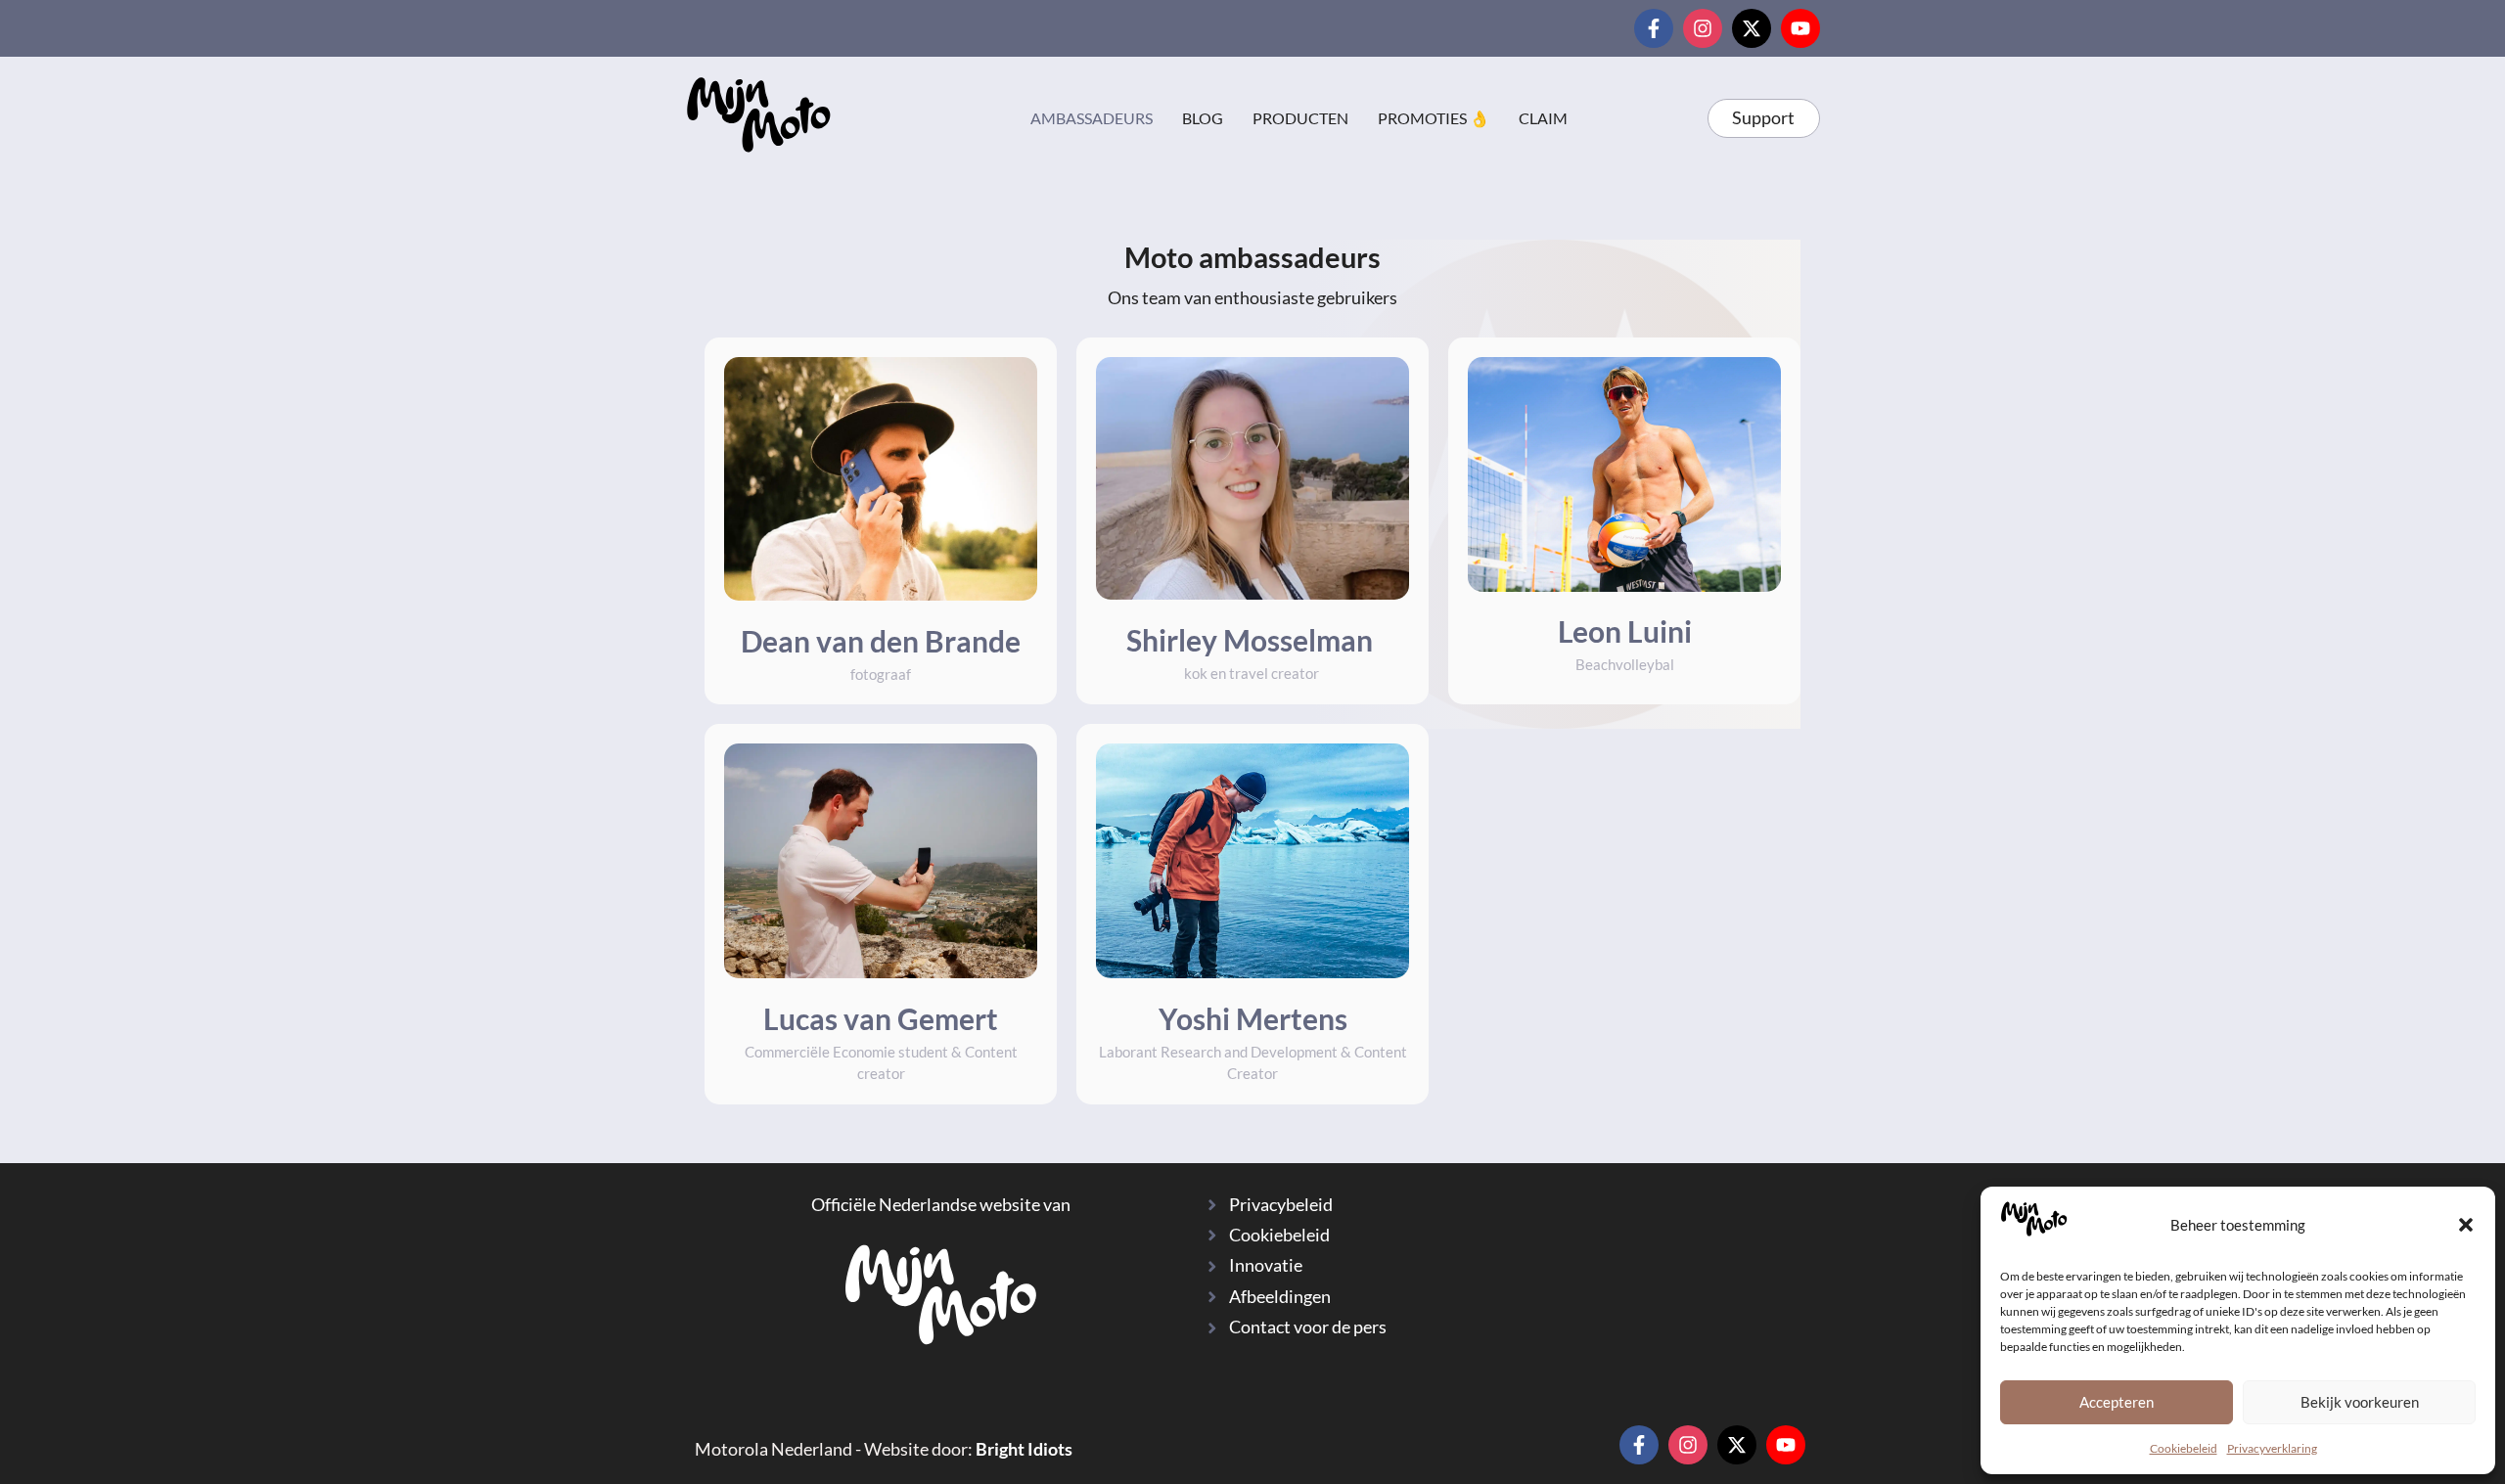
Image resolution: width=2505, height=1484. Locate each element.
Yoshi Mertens (1253, 1018)
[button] (2466, 1225)
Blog (1203, 118)
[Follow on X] (1752, 28)
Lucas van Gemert (881, 1018)
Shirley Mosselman (1252, 640)
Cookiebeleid (2184, 1448)
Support (1763, 118)
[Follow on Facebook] (1654, 28)
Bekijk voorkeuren (2360, 1402)
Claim (1543, 118)
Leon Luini (1625, 631)
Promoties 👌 (1434, 118)
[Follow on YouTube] (1800, 28)
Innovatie (1266, 1265)
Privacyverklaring (2272, 1448)
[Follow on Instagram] (1703, 28)
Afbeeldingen (1280, 1297)
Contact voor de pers (1308, 1327)
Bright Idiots (1024, 1449)
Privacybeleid (1281, 1205)
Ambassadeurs (1092, 118)
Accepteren (2117, 1402)
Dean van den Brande (881, 641)
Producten (1300, 118)
